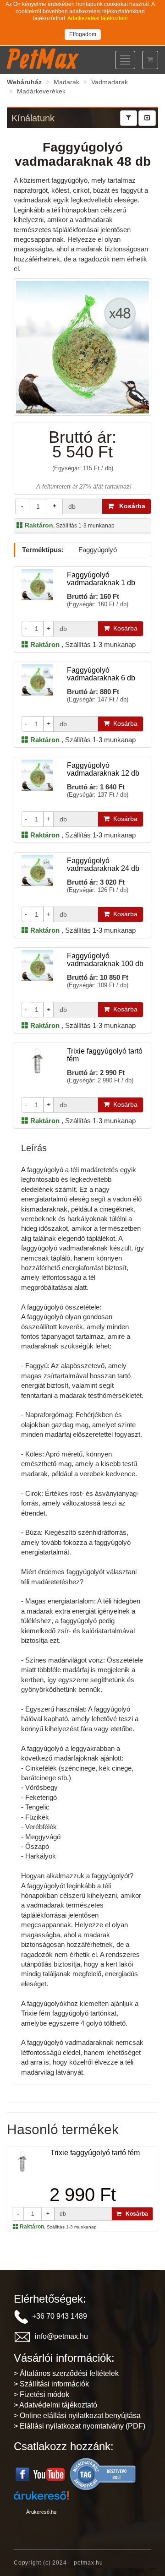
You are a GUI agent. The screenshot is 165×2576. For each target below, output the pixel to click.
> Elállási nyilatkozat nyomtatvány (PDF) (80, 2426)
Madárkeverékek (41, 91)
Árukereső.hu (41, 2512)
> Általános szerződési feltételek (66, 2373)
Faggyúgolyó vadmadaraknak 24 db (103, 865)
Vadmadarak (110, 82)
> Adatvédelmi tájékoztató (55, 2405)
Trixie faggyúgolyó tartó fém (95, 2153)
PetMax (42, 59)
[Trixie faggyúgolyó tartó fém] (22, 2161)
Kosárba (129, 506)
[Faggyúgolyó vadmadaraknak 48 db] (82, 346)
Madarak (66, 82)
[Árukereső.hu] (103, 2474)
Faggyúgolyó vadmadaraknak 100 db (105, 960)
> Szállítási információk (51, 2384)
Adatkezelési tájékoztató (98, 18)
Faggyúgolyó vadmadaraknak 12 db (103, 769)
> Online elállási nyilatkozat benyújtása (77, 2416)
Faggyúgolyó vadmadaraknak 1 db (101, 579)
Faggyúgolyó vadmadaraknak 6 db (101, 674)
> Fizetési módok (41, 2394)
